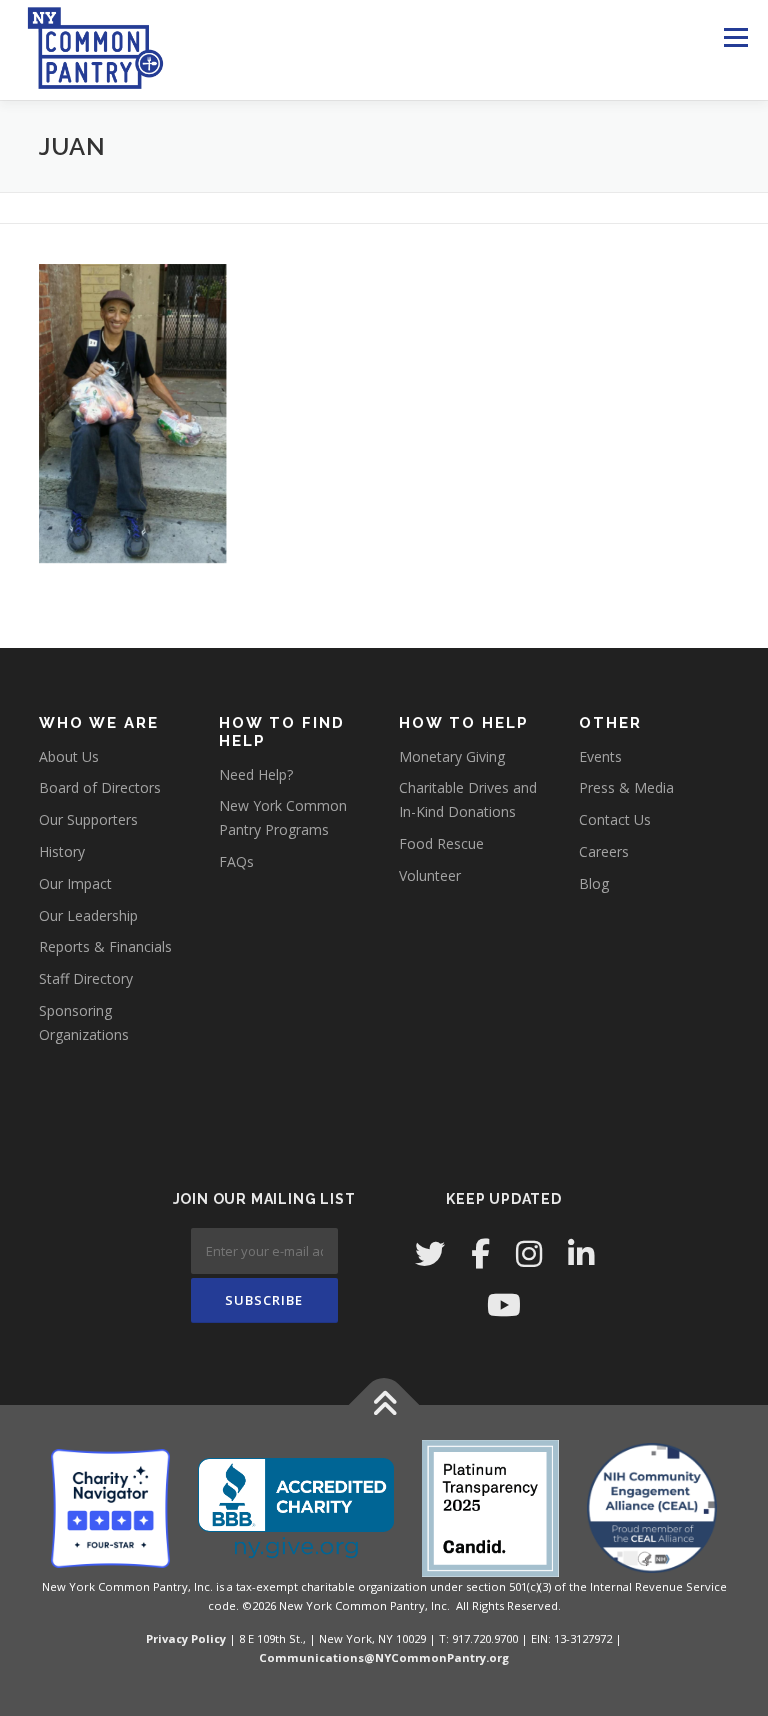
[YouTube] (504, 1304)
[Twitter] (430, 1253)
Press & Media (626, 787)
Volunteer (430, 875)
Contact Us (615, 819)
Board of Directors (100, 787)
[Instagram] (529, 1253)
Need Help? (256, 774)
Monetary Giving (452, 756)
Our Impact (75, 883)
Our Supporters (88, 819)
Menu (735, 37)
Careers (604, 851)
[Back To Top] (384, 1404)
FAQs (236, 861)
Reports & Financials (105, 946)
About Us (69, 756)
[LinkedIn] (581, 1253)
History (62, 851)
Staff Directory (86, 978)
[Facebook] (480, 1253)
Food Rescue (441, 843)
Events (600, 756)
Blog (594, 883)
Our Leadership (88, 915)
